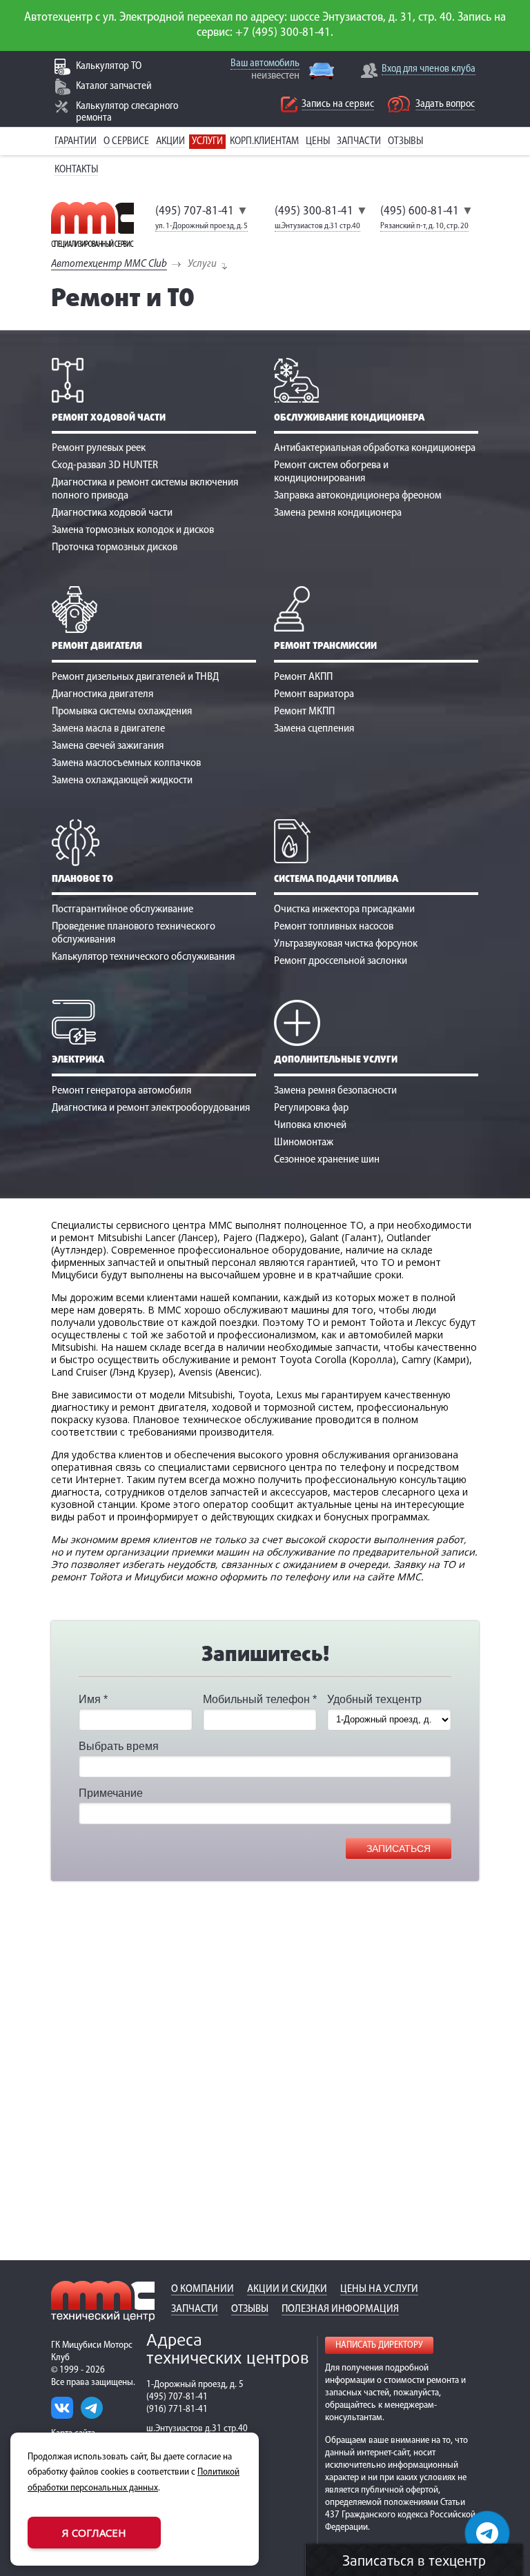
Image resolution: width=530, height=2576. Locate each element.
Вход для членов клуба (429, 69)
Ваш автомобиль (265, 64)
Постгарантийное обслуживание (122, 909)
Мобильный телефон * (260, 1699)
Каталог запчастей (114, 87)
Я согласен (94, 2533)
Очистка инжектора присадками (344, 909)
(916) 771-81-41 (177, 2409)
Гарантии (76, 142)
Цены (318, 142)
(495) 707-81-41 (195, 212)
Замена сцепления (314, 729)
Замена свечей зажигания (108, 746)
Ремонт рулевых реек (99, 448)
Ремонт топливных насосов (334, 927)
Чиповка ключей (310, 1125)
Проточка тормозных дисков (115, 547)
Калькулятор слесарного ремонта (127, 112)
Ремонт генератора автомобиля (121, 1091)
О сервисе (126, 142)
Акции (170, 142)
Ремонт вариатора (314, 694)
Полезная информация (340, 2309)
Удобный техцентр (374, 1699)
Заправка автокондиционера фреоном (358, 496)
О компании (203, 2289)
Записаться (399, 1849)
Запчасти (359, 142)
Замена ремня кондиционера (338, 513)
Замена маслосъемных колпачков (126, 763)
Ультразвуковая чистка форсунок (346, 944)
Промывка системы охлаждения (122, 712)
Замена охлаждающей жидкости (122, 781)
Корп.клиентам (264, 142)
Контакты (76, 170)
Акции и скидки (287, 2289)
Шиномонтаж (304, 1143)
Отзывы (405, 142)
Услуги (207, 142)
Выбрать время (119, 1746)
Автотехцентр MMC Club (109, 264)
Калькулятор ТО (109, 67)
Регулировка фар (311, 1108)
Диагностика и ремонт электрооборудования (151, 1108)
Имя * (93, 1699)
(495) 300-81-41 (314, 212)
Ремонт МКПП (304, 712)
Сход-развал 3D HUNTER (105, 465)
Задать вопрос (445, 104)
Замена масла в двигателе (108, 729)
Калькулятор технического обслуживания (143, 957)
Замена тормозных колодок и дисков (133, 530)
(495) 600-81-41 (420, 212)
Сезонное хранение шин (327, 1160)
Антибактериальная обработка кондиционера (375, 448)
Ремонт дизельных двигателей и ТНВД (135, 677)
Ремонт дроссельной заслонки (341, 961)
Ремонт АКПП (303, 677)
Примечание (111, 1793)
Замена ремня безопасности (335, 1091)
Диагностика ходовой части (112, 513)
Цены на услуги (379, 2289)
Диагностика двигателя (102, 694)
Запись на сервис (338, 104)
